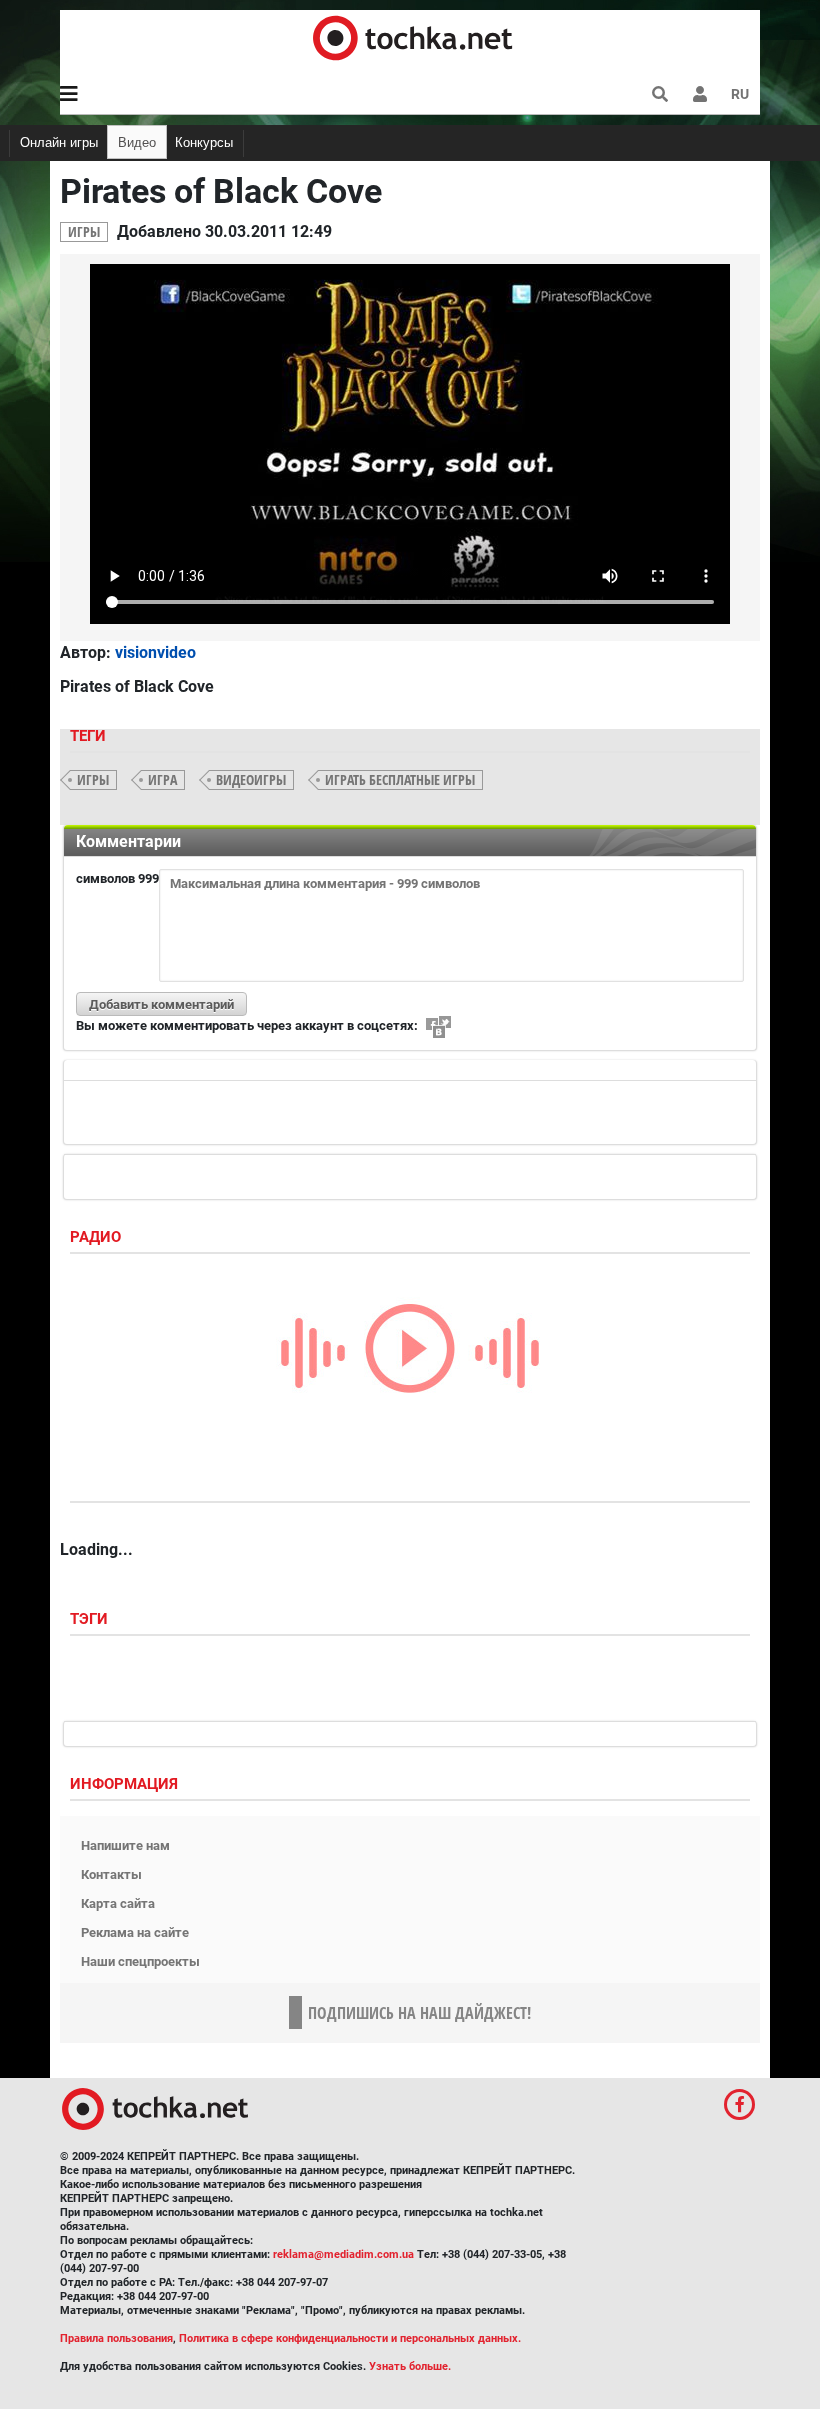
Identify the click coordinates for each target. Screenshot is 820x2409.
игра (162, 779)
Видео (137, 142)
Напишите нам (125, 1845)
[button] (700, 94)
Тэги (91, 1619)
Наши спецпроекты (140, 1961)
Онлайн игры (59, 142)
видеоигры (251, 779)
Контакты (111, 1874)
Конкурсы (204, 142)
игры (93, 779)
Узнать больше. (410, 2366)
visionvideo (155, 652)
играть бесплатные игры (400, 779)
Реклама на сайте (135, 1932)
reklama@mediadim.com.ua (343, 2254)
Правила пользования (116, 2338)
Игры (84, 231)
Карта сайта (118, 1903)
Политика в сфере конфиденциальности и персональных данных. (350, 2338)
